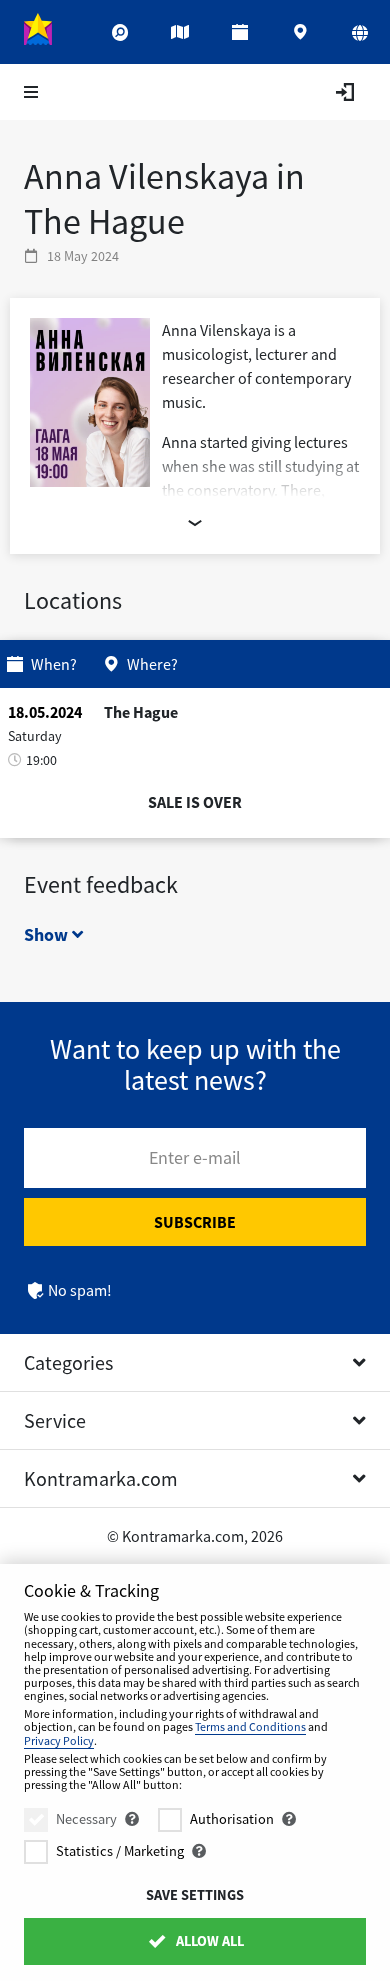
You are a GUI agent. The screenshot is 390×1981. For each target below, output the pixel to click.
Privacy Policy (59, 1740)
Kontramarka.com (101, 1478)
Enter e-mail (195, 1157)
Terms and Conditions (250, 1726)
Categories (68, 1362)
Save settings (195, 1895)
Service (55, 1420)
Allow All (208, 1941)
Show (48, 934)
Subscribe (195, 1222)
